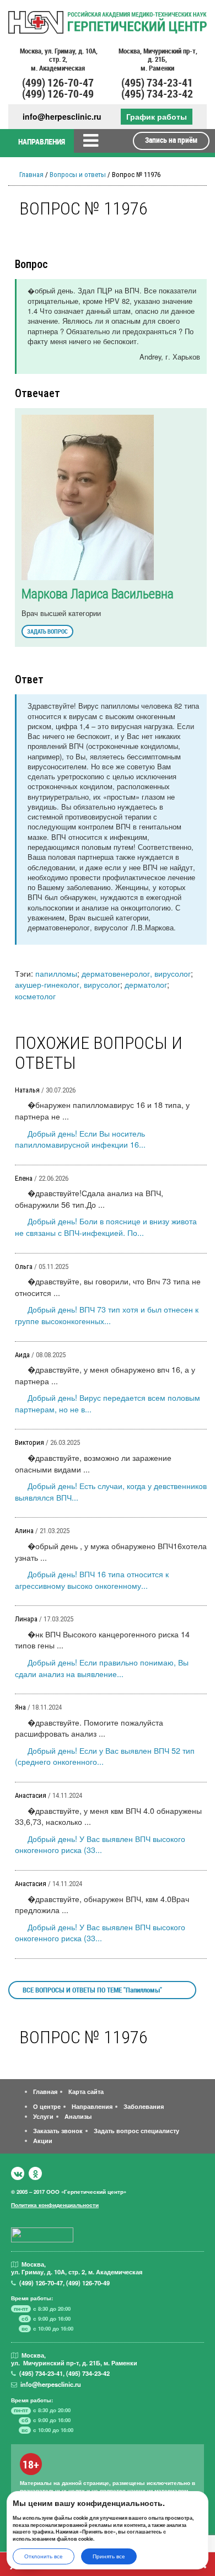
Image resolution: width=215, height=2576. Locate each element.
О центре (47, 2106)
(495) (41, 2373)
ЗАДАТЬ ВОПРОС (47, 631)
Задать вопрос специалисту (136, 2130)
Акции (43, 2140)
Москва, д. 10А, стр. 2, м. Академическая (58, 60)
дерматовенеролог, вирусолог (136, 973)
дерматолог (146, 984)
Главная (31, 175)
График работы (157, 116)
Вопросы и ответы (78, 175)
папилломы (56, 973)
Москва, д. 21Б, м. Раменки (157, 60)
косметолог (35, 996)
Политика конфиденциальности (55, 2205)
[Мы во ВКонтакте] (18, 2173)
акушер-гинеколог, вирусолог (68, 984)
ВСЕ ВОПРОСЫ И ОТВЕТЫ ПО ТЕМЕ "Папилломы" (92, 1990)
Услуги (43, 2116)
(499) (41, 2283)
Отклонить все (44, 2556)
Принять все (109, 2556)
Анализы (78, 2116)
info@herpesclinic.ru (62, 117)
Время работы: (32, 2298)
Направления (92, 2106)
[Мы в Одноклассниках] (35, 2173)
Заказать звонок (58, 2130)
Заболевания (144, 2106)
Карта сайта (86, 2091)
